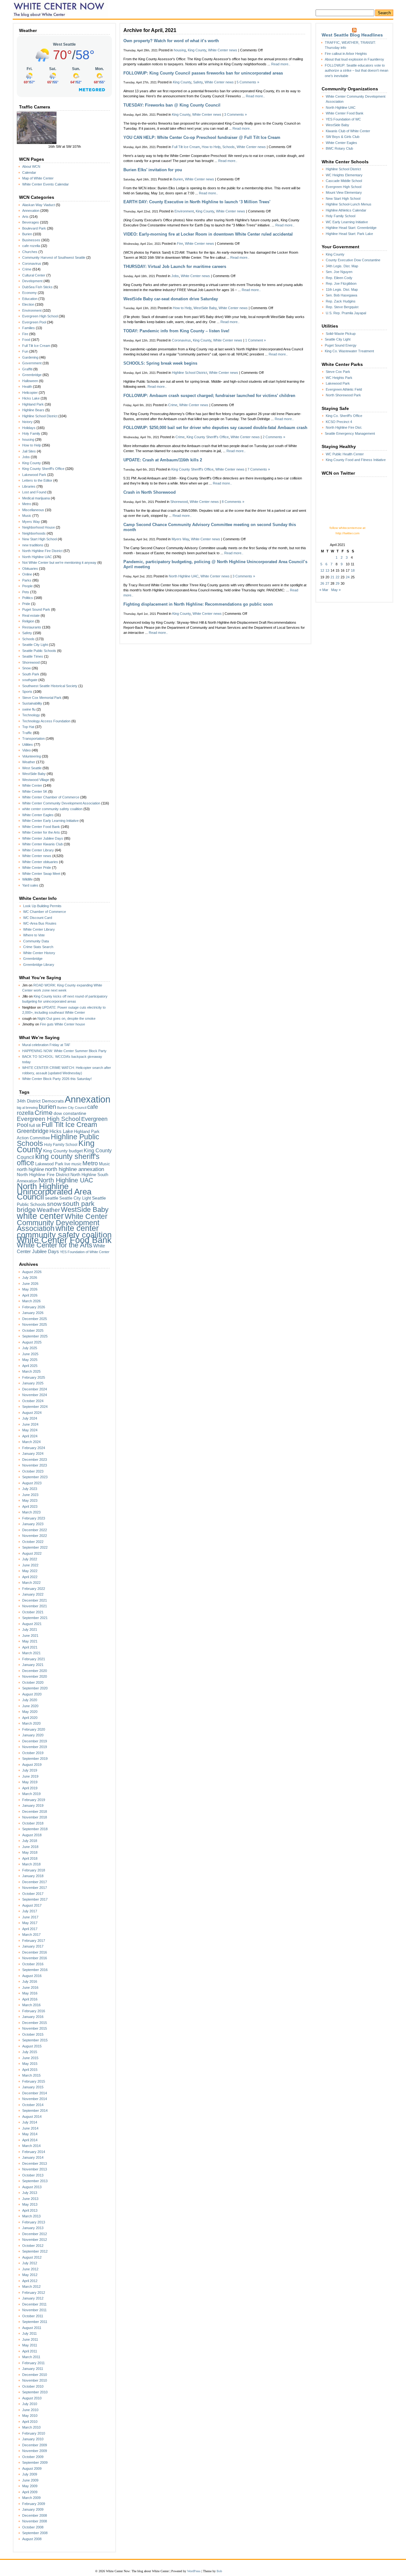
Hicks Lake (31, 398)
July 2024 (30, 1418)
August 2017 (32, 1905)
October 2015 (33, 2034)
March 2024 (31, 1442)
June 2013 (30, 2199)
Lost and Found (34, 492)
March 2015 (31, 2075)
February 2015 (34, 2081)
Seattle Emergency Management (350, 433)
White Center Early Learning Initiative (50, 821)
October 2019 (33, 1753)
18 (353, 570)
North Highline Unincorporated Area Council (54, 1191)
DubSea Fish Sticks (37, 287)
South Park (31, 674)
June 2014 (30, 2128)
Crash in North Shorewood (150, 492)
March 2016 (31, 2005)
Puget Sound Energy (341, 345)
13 (327, 570)
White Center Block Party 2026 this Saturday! (57, 1079)
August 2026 (32, 1272)
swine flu (29, 709)
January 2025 (33, 1383)
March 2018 (31, 1864)
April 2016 (30, 1999)
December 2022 (35, 1530)
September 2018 (35, 1829)
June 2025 (30, 1354)
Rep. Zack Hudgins (341, 301)
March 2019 (31, 1794)
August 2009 (32, 2469)
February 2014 (34, 2152)
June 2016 (30, 1987)
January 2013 (33, 2228)
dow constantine (70, 1113)
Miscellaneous (33, 510)
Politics (28, 598)
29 (337, 583)
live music (73, 1164)
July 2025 (30, 1348)
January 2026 (33, 1313)
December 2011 (34, 2304)
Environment (32, 310)
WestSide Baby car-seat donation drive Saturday (171, 299)
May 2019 (30, 1782)
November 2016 (35, 1958)
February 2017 (34, 1941)
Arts (25, 217)
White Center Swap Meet (41, 874)
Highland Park (33, 404)
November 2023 (35, 1465)
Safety (27, 633)
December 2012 (35, 2234)
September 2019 (35, 1759)
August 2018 (32, 1835)
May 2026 (30, 1289)
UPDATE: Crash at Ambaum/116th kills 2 (163, 460)
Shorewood (31, 662)
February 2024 (34, 1448)
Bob (219, 2571)
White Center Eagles (38, 815)
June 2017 (30, 1917)
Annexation (31, 211)
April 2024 (30, 1436)
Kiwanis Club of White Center (348, 131)
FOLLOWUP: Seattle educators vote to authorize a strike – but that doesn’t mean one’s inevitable (357, 71)
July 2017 (30, 1911)
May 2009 (30, 2486)
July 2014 (30, 2122)
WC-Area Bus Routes (40, 923)
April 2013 (30, 2210)
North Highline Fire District (42, 551)
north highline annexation (75, 1169)
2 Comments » (274, 437)
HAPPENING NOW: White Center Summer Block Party (64, 1051)
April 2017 (30, 1929)
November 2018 (35, 1817)
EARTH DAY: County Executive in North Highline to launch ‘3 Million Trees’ (197, 202)
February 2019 (34, 1800)
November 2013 (35, 2169)
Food (26, 340)
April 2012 (30, 2281)
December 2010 (35, 2375)
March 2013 (31, 2216)
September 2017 (35, 1899)
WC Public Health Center (345, 454)
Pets (26, 592)
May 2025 (30, 1360)
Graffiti (27, 369)
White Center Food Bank (41, 827)
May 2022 (30, 1571)
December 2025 (35, 1319)
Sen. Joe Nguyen (339, 272)
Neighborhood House (39, 527)
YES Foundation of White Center (85, 1252)
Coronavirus (32, 263)
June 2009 (30, 2480)
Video (26, 750)
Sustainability (32, 703)
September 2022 (35, 1547)
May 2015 (30, 2064)
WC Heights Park (339, 378)
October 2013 (33, 2175)
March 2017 (31, 1935)
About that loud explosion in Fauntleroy (354, 59)
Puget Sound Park (36, 609)
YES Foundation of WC (343, 119)
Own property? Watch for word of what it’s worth (171, 41)
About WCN (31, 166)
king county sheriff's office (58, 1160)
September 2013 (35, 2181)
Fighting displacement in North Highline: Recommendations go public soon (198, 604)
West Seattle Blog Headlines (352, 35)
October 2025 (33, 1330)
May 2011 (30, 2345)
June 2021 (30, 1636)
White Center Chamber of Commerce (51, 797)
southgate (30, 680)
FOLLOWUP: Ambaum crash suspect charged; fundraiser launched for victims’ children (209, 396)
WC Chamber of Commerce (45, 912)
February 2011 (33, 2363)
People (27, 586)
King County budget (63, 1151)
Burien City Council (72, 1108)
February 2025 (34, 1377)
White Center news (37, 856)
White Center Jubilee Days (43, 838)
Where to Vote (34, 935)
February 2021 (34, 1659)
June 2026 (30, 1284)
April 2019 (30, 1788)
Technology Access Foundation (46, 721)
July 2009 (30, 2474)
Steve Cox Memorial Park (42, 698)
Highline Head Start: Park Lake (349, 234)
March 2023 (31, 1512)
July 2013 (30, 2193)
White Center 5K (35, 791)
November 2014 (35, 2099)
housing (28, 439)
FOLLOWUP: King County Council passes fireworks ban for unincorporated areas (203, 73)
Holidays (29, 428)
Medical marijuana (36, 498)
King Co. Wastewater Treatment (349, 351)
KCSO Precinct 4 (339, 422)
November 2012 (35, 2240)
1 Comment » (255, 340)
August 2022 (32, 1553)
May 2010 (30, 2416)
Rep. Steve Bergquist (342, 307)
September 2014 (35, 2111)
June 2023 (30, 1495)
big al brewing (27, 1108)
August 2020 (32, 1694)
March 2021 (31, 1653)
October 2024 (33, 1401)
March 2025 (31, 1371)
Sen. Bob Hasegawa (341, 295)
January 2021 (33, 1665)
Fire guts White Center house (62, 1024)
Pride (26, 604)
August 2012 (32, 2257)
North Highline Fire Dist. (344, 427)
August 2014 (32, 2117)
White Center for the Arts (41, 832)
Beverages (31, 222)
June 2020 (30, 1706)
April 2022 (30, 1577)
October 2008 (33, 2527)
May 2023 (30, 1500)
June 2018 (30, 1847)
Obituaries (30, 569)
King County (32, 463)
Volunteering (32, 756)
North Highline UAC (37, 557)
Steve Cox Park (338, 372)
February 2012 (34, 2293)
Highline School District (40, 416)
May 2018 (30, 1852)
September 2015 (35, 2040)
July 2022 (30, 1559)
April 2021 (30, 1647)
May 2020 (30, 1712)
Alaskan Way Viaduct (39, 205)
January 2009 (33, 2509)
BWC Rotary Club (339, 148)
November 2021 (35, 1606)
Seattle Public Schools (39, 651)
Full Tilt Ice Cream (36, 346)
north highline (30, 1169)
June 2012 (30, 2269)
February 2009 (34, 2504)
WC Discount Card (38, 918)
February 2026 (34, 1307)
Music (27, 516)
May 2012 (30, 2275)
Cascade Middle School (344, 181)
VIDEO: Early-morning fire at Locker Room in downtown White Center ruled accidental (208, 234)
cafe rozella (31, 246)
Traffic (27, 733)
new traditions (33, 545)
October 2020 (33, 1682)
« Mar (324, 590)
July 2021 (30, 1630)
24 (348, 577)
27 (327, 583)
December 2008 (35, 2515)
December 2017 (35, 1882)
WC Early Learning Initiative (347, 222)
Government (32, 363)
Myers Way (31, 522)
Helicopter (30, 393)
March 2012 (31, 2287)
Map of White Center (38, 178)
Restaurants (32, 627)
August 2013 (32, 2187)
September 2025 (35, 1336)
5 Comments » (248, 82)
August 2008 (32, 2539)
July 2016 (30, 1981)
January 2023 (33, 1524)
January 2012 (33, 2298)
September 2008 (35, 2533)
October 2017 (33, 1894)
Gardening (30, 357)
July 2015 (30, 2052)
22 (337, 577)
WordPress (194, 2571)
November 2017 (35, 1888)
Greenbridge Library (39, 965)
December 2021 (35, 1600)
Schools (28, 639)
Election (28, 304)
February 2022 (34, 1589)
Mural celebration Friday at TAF (46, 1045)
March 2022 (31, 1583)
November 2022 (35, 1536)
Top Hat (28, 727)
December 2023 (35, 1460)
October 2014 (33, 2105)
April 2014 (30, 2140)
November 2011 (34, 2310)
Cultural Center (34, 275)
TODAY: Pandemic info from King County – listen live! (176, 331)
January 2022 (33, 1594)
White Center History (39, 953)
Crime (27, 269)
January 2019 (33, 1805)
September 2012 (35, 2251)
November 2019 (35, 1747)
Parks (27, 580)
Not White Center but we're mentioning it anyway (59, 563)
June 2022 (30, 1565)
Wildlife (27, 879)
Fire (25, 334)
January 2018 (33, 1876)
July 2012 (30, 2263)
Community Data (36, 941)
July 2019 (30, 1770)
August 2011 (32, 2328)
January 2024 (33, 1454)
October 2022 (33, 1542)
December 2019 (35, 1741)
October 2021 (33, 1612)
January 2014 (33, 2157)
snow (54, 1204)
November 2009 (35, 2451)
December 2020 (35, 1671)
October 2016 (33, 1964)
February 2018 (34, 1870)
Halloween (30, 381)
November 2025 (35, 1324)
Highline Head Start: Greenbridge (351, 228)
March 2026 (31, 1301)
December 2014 (35, 2093)
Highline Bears (33, 410)
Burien (27, 234)
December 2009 (35, 2445)
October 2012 (33, 2246)
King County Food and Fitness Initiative (356, 460)
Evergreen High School (40, 316)
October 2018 (33, 1823)
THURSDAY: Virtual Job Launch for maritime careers (175, 267)
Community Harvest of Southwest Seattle (54, 257)
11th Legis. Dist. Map (342, 289)
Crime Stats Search (38, 947)
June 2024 (30, 1424)
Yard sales (30, 885)
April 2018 (30, 1858)
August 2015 (32, 2046)
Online (27, 574)
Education (30, 299)
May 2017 (30, 1923)
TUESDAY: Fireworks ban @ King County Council (172, 105)
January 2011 (33, 2369)
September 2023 (35, 1477)
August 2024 (32, 1413)
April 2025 (30, 1366)
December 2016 (35, 1952)
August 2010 (32, 2398)
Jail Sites (29, 451)
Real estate (31, 615)
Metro (27, 504)
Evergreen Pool (34, 322)
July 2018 (30, 1841)
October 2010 (33, 2386)
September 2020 (35, 1688)
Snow (26, 668)
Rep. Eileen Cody (339, 278)
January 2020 (33, 1735)
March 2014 (31, 2146)
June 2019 (30, 1776)
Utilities (28, 745)
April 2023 (30, 1506)
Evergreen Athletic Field (344, 389)
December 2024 (35, 1389)
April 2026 (30, 1295)
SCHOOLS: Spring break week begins (160, 363)
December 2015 (35, 2023)
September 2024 (35, 1407)
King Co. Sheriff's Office (344, 416)
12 (322, 570)
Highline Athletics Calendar (346, 210)
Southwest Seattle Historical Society (50, 686)
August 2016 (32, 1976)
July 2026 (30, 1278)
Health (27, 387)
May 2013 (30, 2204)
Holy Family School (61, 1145)
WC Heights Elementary (344, 175)
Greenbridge (32, 375)
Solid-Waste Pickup (341, 334)
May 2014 (30, 2134)
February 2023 (34, 1518)
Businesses (31, 240)
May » (336, 590)
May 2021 (30, 1641)
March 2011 (31, 2357)
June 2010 (30, 2410)
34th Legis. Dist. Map (342, 266)
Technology (31, 715)
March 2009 (31, 2498)
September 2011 (35, 2322)
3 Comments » (236, 114)
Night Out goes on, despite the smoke (66, 1018)
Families (29, 328)
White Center (32, 785)
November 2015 (35, 2028)
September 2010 (35, 2392)
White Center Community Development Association (61, 803)
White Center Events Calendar (46, 184)
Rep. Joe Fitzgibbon (341, 283)
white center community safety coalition (52, 809)
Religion (28, 621)
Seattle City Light (35, 645)
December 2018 (35, 1812)
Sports (27, 692)
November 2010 (35, 2380)
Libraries (29, 486)
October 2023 (33, 1471)
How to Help (32, 445)
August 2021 (32, 1624)
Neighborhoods (34, 533)
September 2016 (35, 1970)
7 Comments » (259, 469)
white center (40, 1216)
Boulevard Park (34, 228)
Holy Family (31, 433)
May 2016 (30, 1993)
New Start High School (39, 539)
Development (32, 281)
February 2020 (34, 1729)
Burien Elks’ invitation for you (153, 170)
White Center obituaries (40, 862)
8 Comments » (233, 502)
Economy (29, 293)
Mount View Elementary (344, 192)
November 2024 (35, 1395)
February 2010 (34, 2433)
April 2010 (30, 2422)
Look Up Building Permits (42, 906)
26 (322, 583)
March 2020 (31, 1723)
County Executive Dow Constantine (353, 260)
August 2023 (32, 1483)
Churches (30, 252)
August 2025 (32, 1342)
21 (332, 577)
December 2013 (35, 2163)
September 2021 (35, 1618)
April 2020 (30, 1718)
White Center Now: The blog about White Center (60, 9)
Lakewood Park (34, 475)
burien (47, 1107)
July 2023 (30, 1489)
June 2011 (30, 2339)
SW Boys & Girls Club (343, 137)
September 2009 (35, 2462)
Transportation (33, 738)
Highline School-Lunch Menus (349, 204)
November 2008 (35, 2521)
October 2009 (33, 2457)
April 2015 (30, 2070)
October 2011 (33, 2316)
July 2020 (30, 1700)
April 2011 (30, 2351)
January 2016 (33, 2017)
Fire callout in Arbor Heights (346, 54)
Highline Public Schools (58, 1140)
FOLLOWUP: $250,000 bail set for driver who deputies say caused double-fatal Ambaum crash (215, 428)
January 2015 (33, 2087)
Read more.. (281, 64)
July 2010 (30, 2404)
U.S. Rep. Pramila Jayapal (346, 313)
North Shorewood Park (343, 395)
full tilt (35, 1125)
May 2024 (30, 1430)
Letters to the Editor (37, 480)
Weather (29, 762)
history (27, 422)
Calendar (29, 172)
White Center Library (38, 850)
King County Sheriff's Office (43, 469)
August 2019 (32, 1765)
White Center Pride (37, 868)
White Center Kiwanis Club (43, 844)
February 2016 (34, 2011)
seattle (52, 1198)
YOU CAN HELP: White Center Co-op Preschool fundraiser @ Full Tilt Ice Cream (202, 137)
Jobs (26, 457)
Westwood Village (36, 780)
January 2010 (33, 2439)
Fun (25, 351)
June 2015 (30, 2058)
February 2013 (34, 2222)
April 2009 (30, 2492)
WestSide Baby (34, 774)
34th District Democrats (40, 1101)
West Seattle (32, 768)
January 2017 (33, 1946)
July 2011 (29, 2333)
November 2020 (35, 1676)
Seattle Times (33, 656)
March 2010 (31, 2427)
